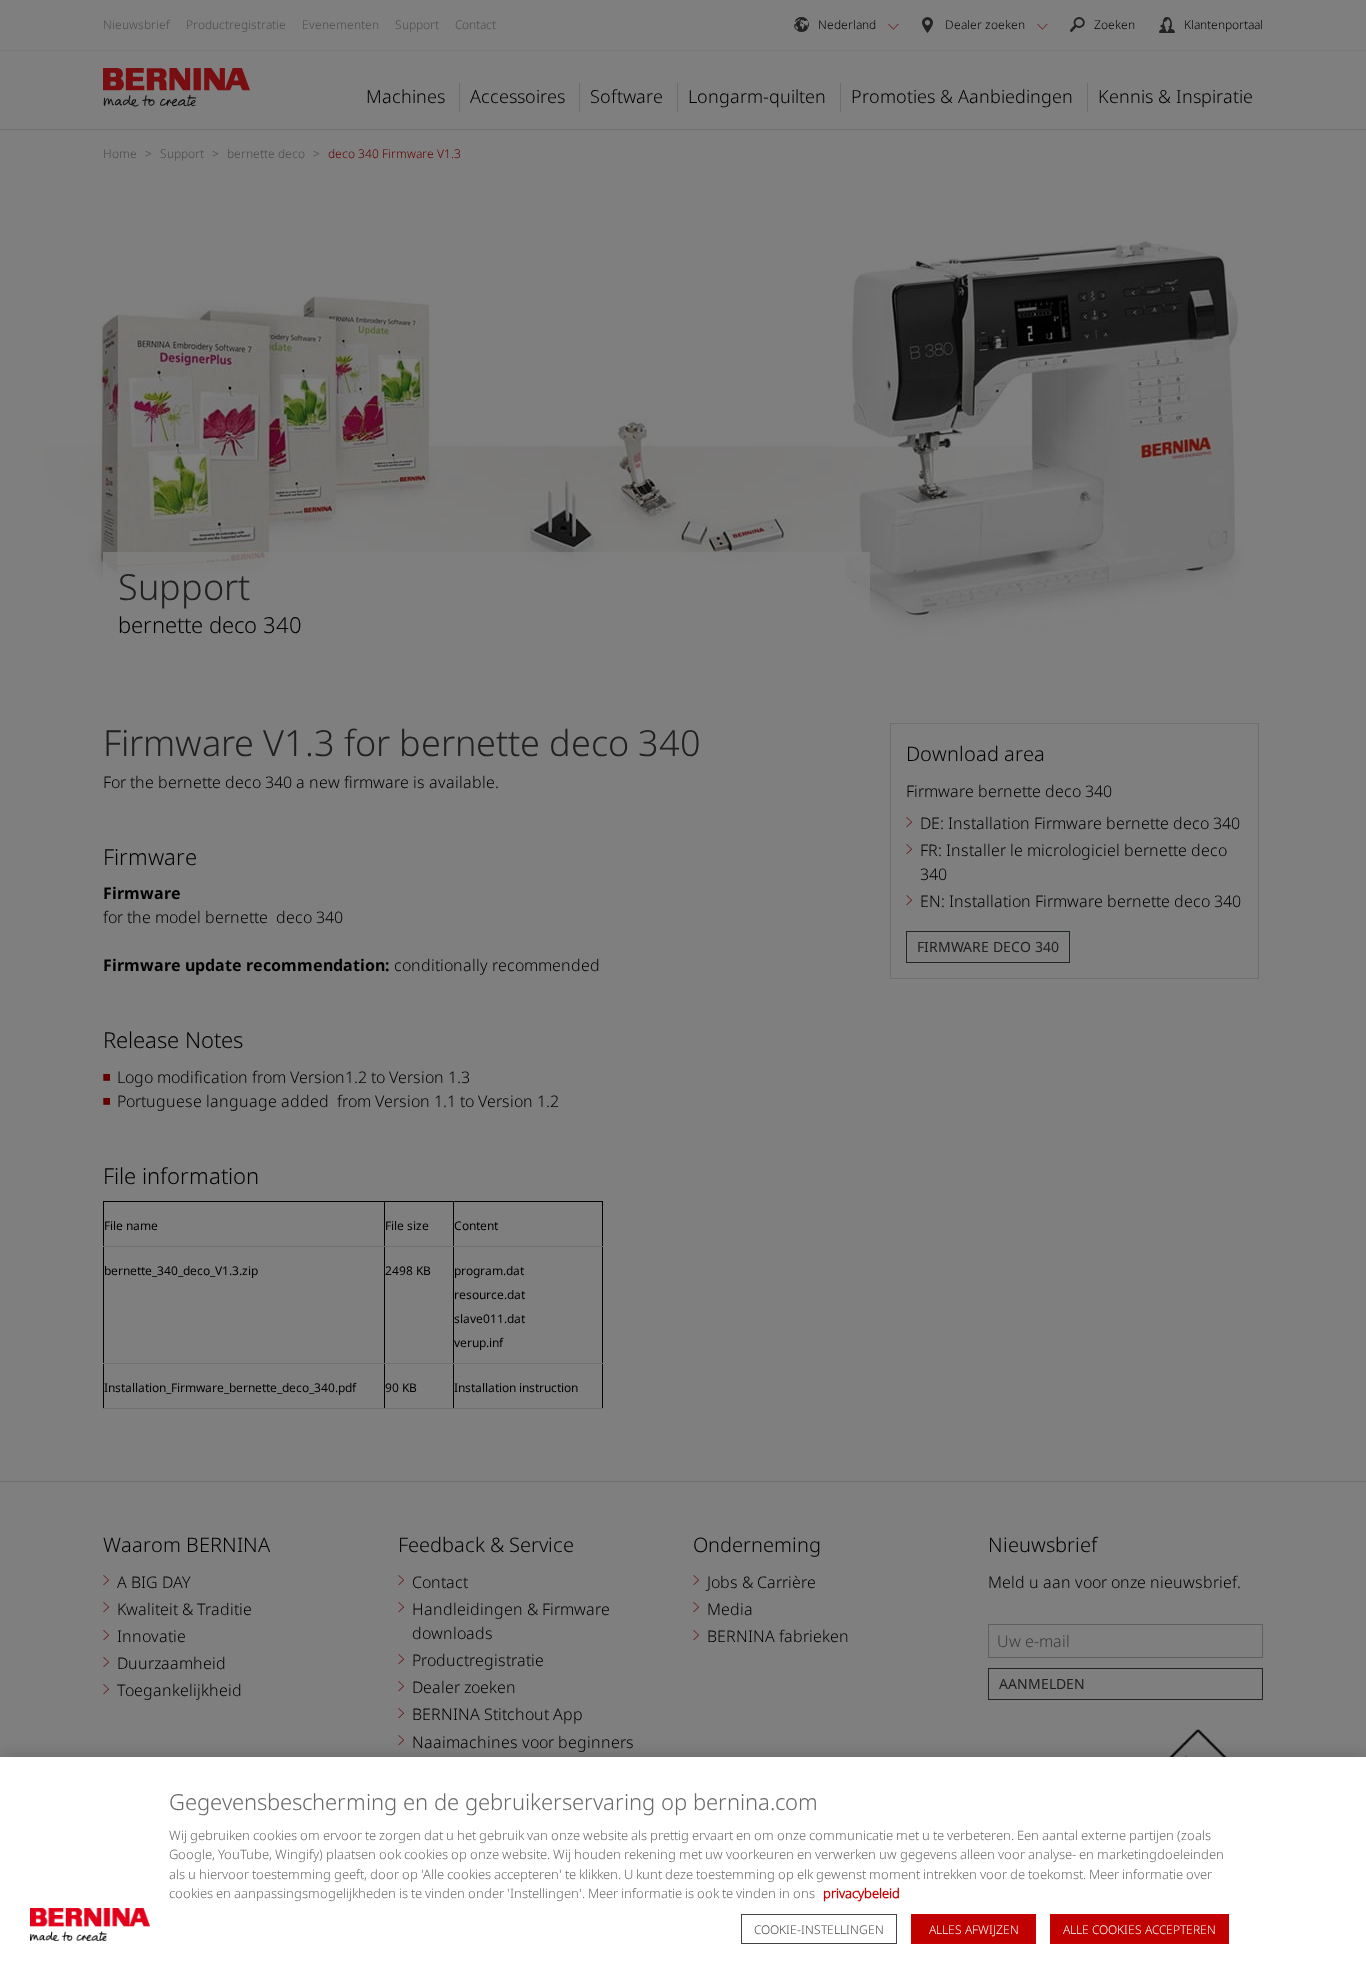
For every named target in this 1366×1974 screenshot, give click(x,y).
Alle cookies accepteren (1139, 1929)
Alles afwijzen (974, 1929)
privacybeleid (861, 1893)
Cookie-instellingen (819, 1929)
